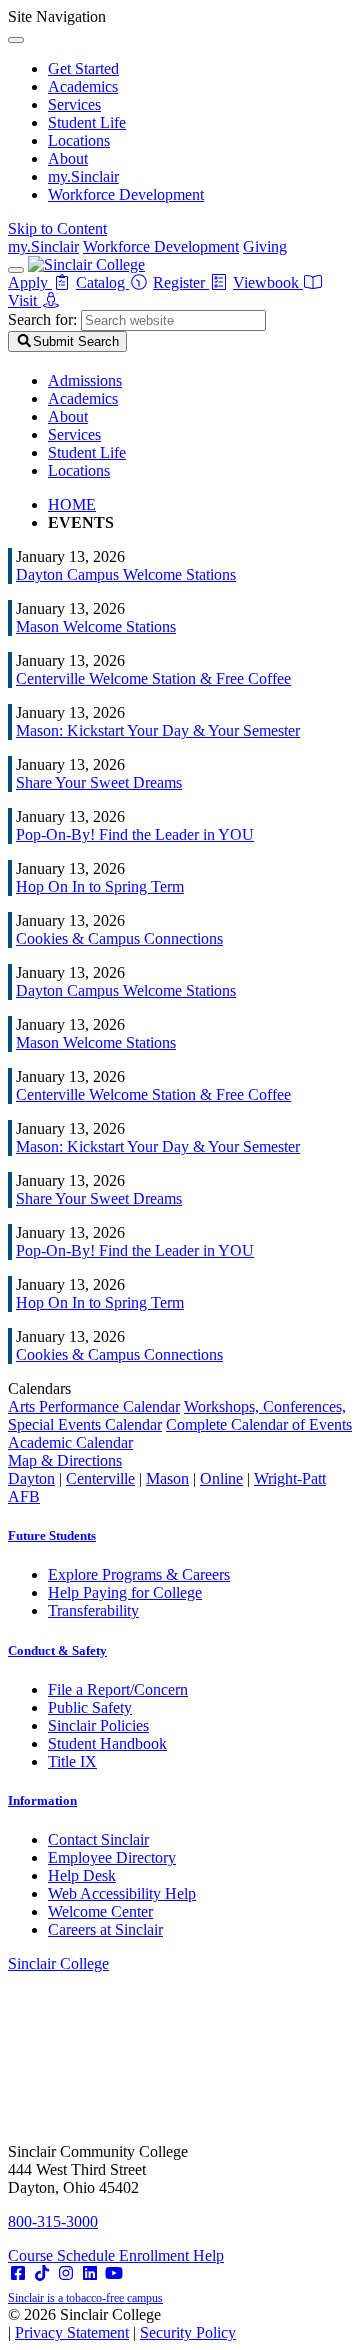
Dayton (31, 1478)
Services (74, 104)
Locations (79, 140)
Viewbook (268, 282)
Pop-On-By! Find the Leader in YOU (135, 834)
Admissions (85, 380)
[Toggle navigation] (16, 270)
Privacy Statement (72, 2332)
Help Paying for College (125, 1592)
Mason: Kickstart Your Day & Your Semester (158, 730)
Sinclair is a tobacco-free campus (85, 2298)
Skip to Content (57, 228)
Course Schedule (63, 2255)
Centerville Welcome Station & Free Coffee (153, 678)
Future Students (52, 1535)
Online (221, 1478)
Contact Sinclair (98, 1839)
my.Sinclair (83, 176)
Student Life (87, 122)
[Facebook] (18, 2273)
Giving (265, 246)
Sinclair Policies (98, 1725)
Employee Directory (112, 1857)
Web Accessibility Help (122, 1893)
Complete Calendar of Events (259, 1424)
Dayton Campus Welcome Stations (126, 574)
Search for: (42, 319)
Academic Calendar (70, 1442)
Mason (167, 1478)
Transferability (93, 1610)
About (68, 158)
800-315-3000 (53, 2221)
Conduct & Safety (57, 1650)
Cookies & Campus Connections (119, 938)
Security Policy (188, 2332)
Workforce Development (126, 194)
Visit (24, 300)
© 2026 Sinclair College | (122, 2323)
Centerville (100, 1478)
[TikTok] (42, 2273)
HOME (72, 504)
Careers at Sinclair (105, 1929)
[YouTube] (114, 2273)
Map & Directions (65, 1460)
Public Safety (90, 1707)
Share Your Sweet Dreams (99, 782)
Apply (30, 282)
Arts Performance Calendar (94, 1406)
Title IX (72, 1761)
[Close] (16, 40)
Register (181, 282)
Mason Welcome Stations (96, 626)
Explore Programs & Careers (139, 1574)
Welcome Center (100, 1911)
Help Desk (82, 1875)
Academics (83, 86)
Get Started (83, 68)
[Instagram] (66, 2273)
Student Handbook (107, 1743)
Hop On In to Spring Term (100, 886)
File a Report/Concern (118, 1689)
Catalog (102, 282)
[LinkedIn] (90, 2273)
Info (42, 1800)
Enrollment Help (171, 2255)
